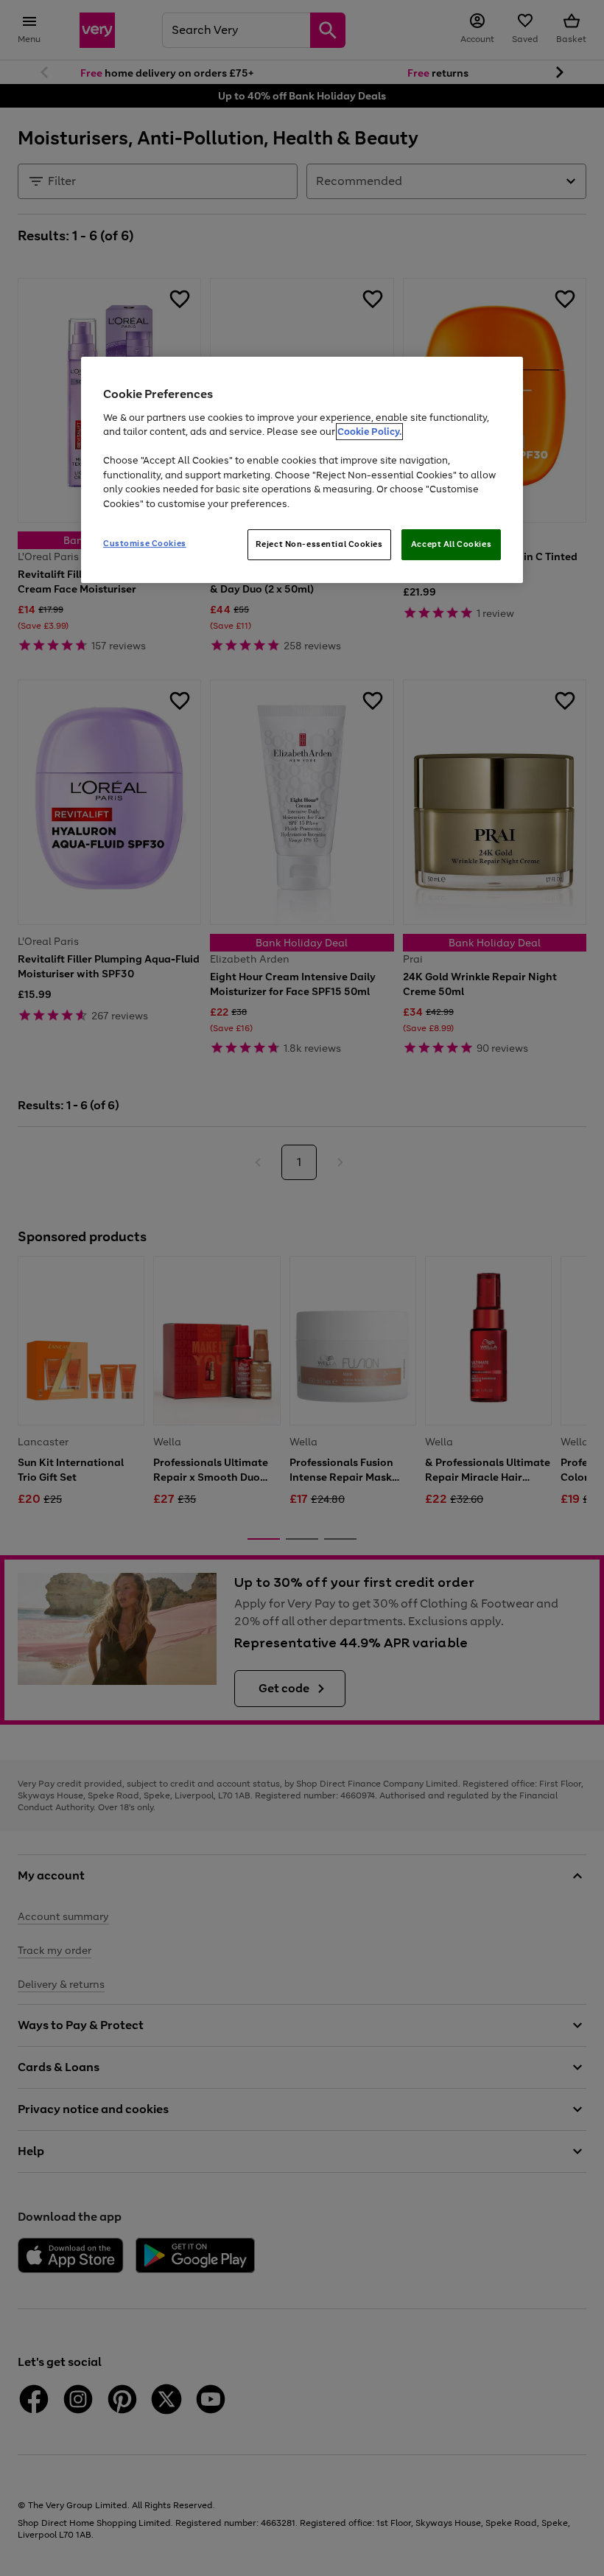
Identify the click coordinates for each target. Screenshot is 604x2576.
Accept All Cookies (451, 544)
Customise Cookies (145, 543)
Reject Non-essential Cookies (319, 544)
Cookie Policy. (369, 432)
